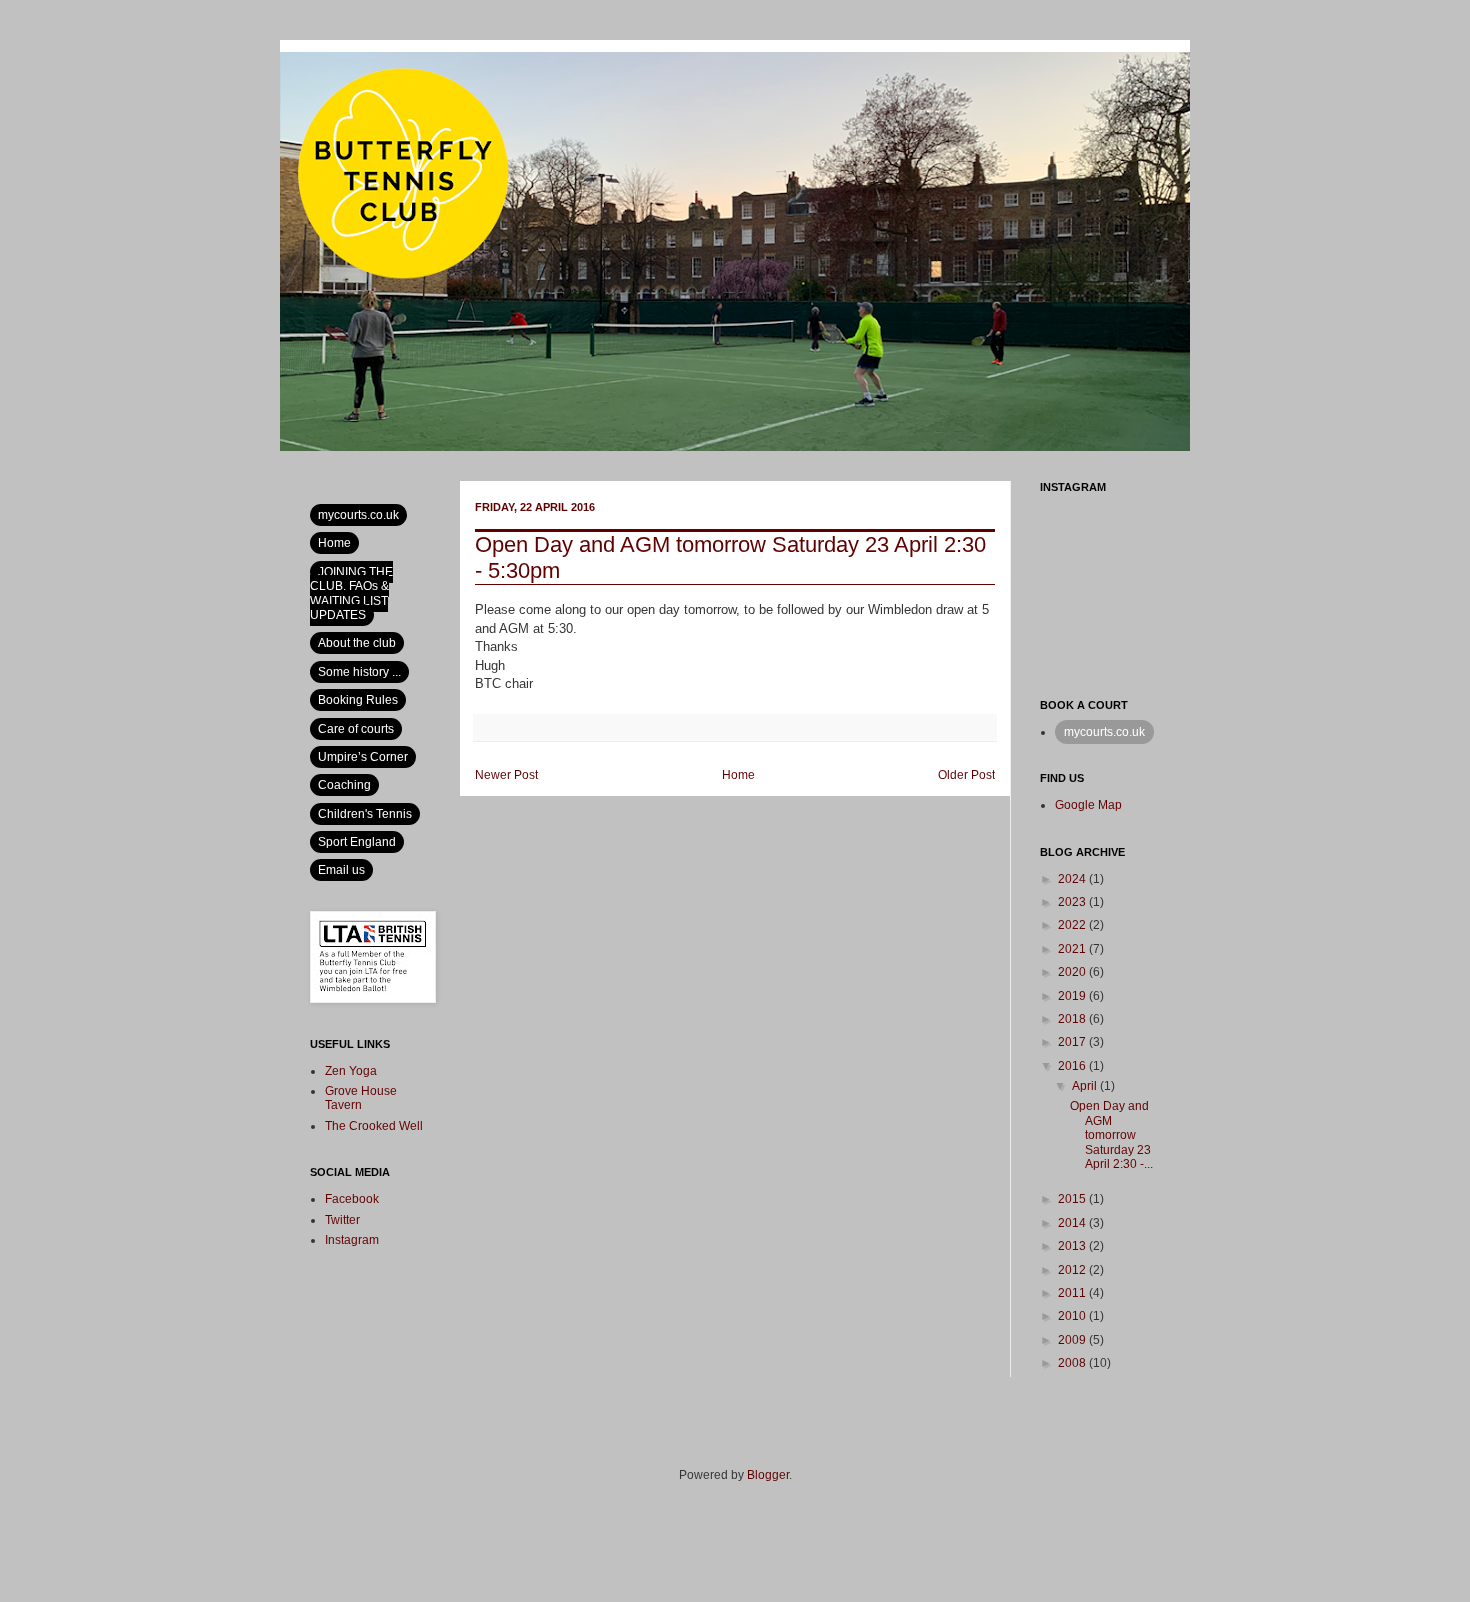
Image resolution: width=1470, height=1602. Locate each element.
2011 (1073, 1293)
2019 (1073, 996)
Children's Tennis (365, 814)
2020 (1073, 972)
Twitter (342, 1220)
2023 (1073, 902)
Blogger (768, 1475)
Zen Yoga (351, 1071)
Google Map (1088, 805)
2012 (1073, 1270)
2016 (1073, 1066)
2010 (1073, 1316)
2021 (1073, 949)
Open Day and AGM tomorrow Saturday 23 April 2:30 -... (1111, 1135)
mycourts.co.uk (358, 515)
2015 (1073, 1199)
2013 (1073, 1246)
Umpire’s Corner (363, 757)
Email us (341, 870)
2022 (1073, 925)
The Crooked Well (374, 1126)
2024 (1073, 879)
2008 (1073, 1363)
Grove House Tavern (361, 1098)
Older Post (966, 775)
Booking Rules (358, 700)
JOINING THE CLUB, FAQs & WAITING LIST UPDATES (351, 593)
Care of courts (356, 729)
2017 (1073, 1042)
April (1086, 1086)
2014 (1073, 1223)
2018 (1073, 1019)
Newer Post (506, 775)
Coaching (344, 785)
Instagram (352, 1240)
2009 (1073, 1340)
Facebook (352, 1199)
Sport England (357, 842)
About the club (357, 643)
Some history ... (359, 672)
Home (738, 775)
